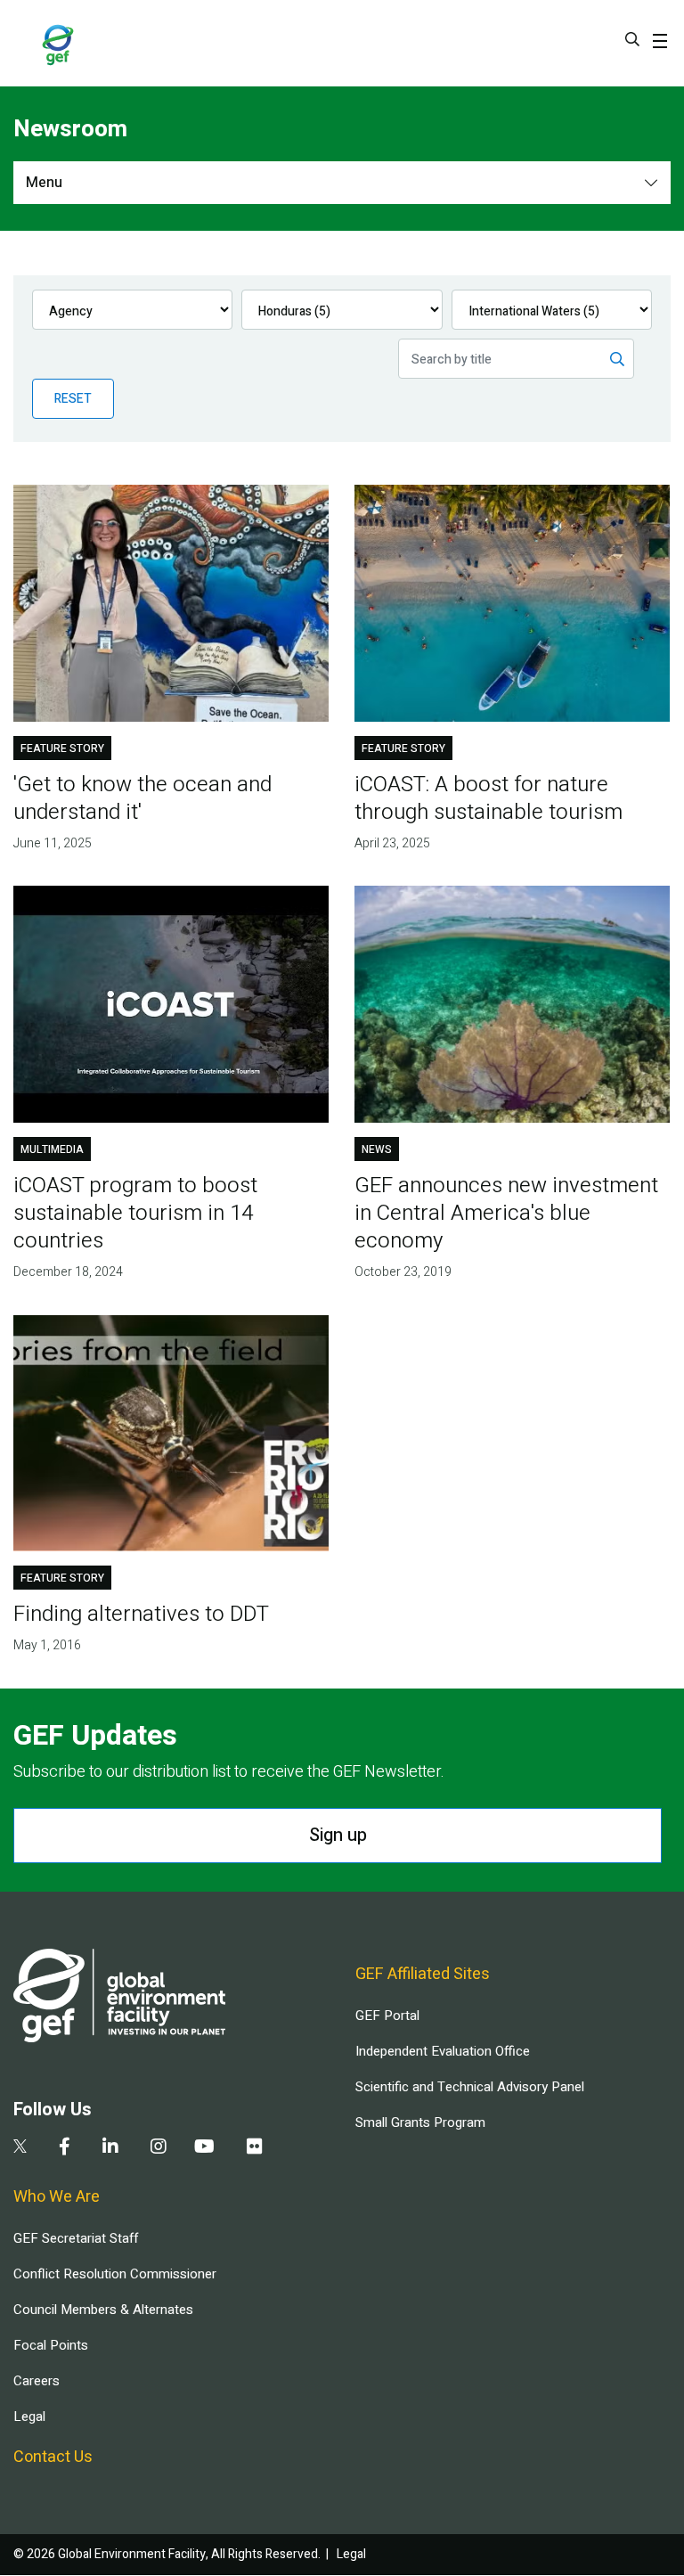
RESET (73, 399)
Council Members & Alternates (103, 2310)
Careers (37, 2381)
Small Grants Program (420, 2122)
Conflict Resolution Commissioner (115, 2274)
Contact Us (53, 2457)
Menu (44, 183)
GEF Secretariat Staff (76, 2238)
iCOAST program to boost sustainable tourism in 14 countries (135, 1213)
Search (632, 39)
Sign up (338, 1835)
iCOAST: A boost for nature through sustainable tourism (489, 798)
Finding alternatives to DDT (141, 1614)
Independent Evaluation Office (443, 2051)
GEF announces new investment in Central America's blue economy (506, 1213)
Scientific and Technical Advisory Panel (470, 2087)
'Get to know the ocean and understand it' (142, 798)
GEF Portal (387, 2016)
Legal (29, 2417)
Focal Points (51, 2345)
